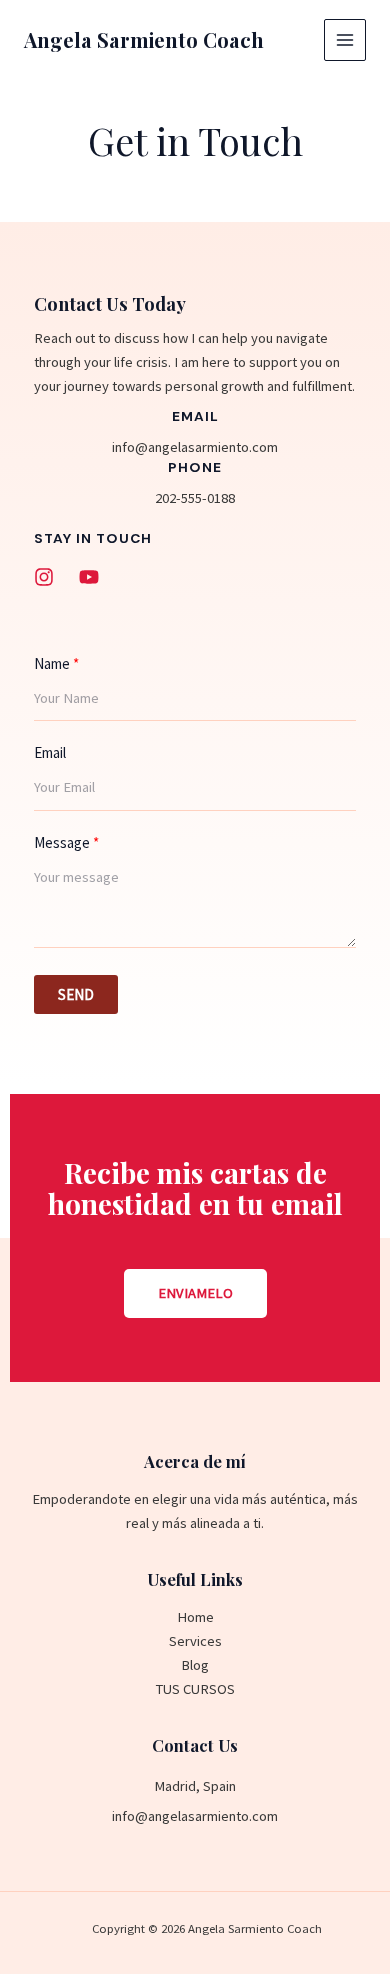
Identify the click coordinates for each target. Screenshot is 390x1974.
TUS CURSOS (195, 1689)
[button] (195, 1293)
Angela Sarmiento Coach (144, 39)
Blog (195, 1665)
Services (195, 1641)
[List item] (44, 577)
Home (195, 1617)
